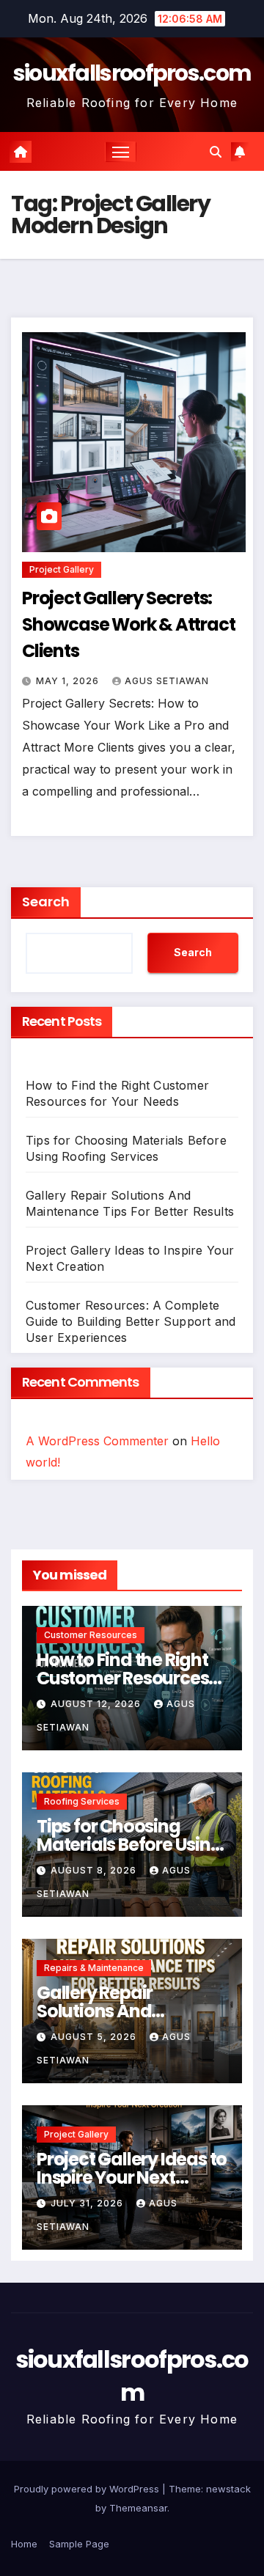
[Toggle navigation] (121, 152)
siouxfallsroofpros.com (132, 73)
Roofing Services (82, 1801)
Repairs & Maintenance (94, 1968)
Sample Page (79, 2544)
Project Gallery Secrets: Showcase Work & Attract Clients (128, 624)
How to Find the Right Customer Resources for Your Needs (122, 1678)
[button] (216, 152)
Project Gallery (62, 569)
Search (46, 902)
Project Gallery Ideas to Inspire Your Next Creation (132, 2177)
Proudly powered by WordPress (88, 2489)
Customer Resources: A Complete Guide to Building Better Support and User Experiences (131, 1321)
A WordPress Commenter (97, 1441)
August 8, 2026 (95, 1870)
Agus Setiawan (167, 681)
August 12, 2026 (97, 1704)
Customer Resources (91, 1635)
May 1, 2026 (69, 681)
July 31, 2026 (88, 2203)
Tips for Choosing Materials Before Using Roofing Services (129, 1845)
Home (24, 2544)
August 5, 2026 (95, 2037)
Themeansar (138, 2508)
